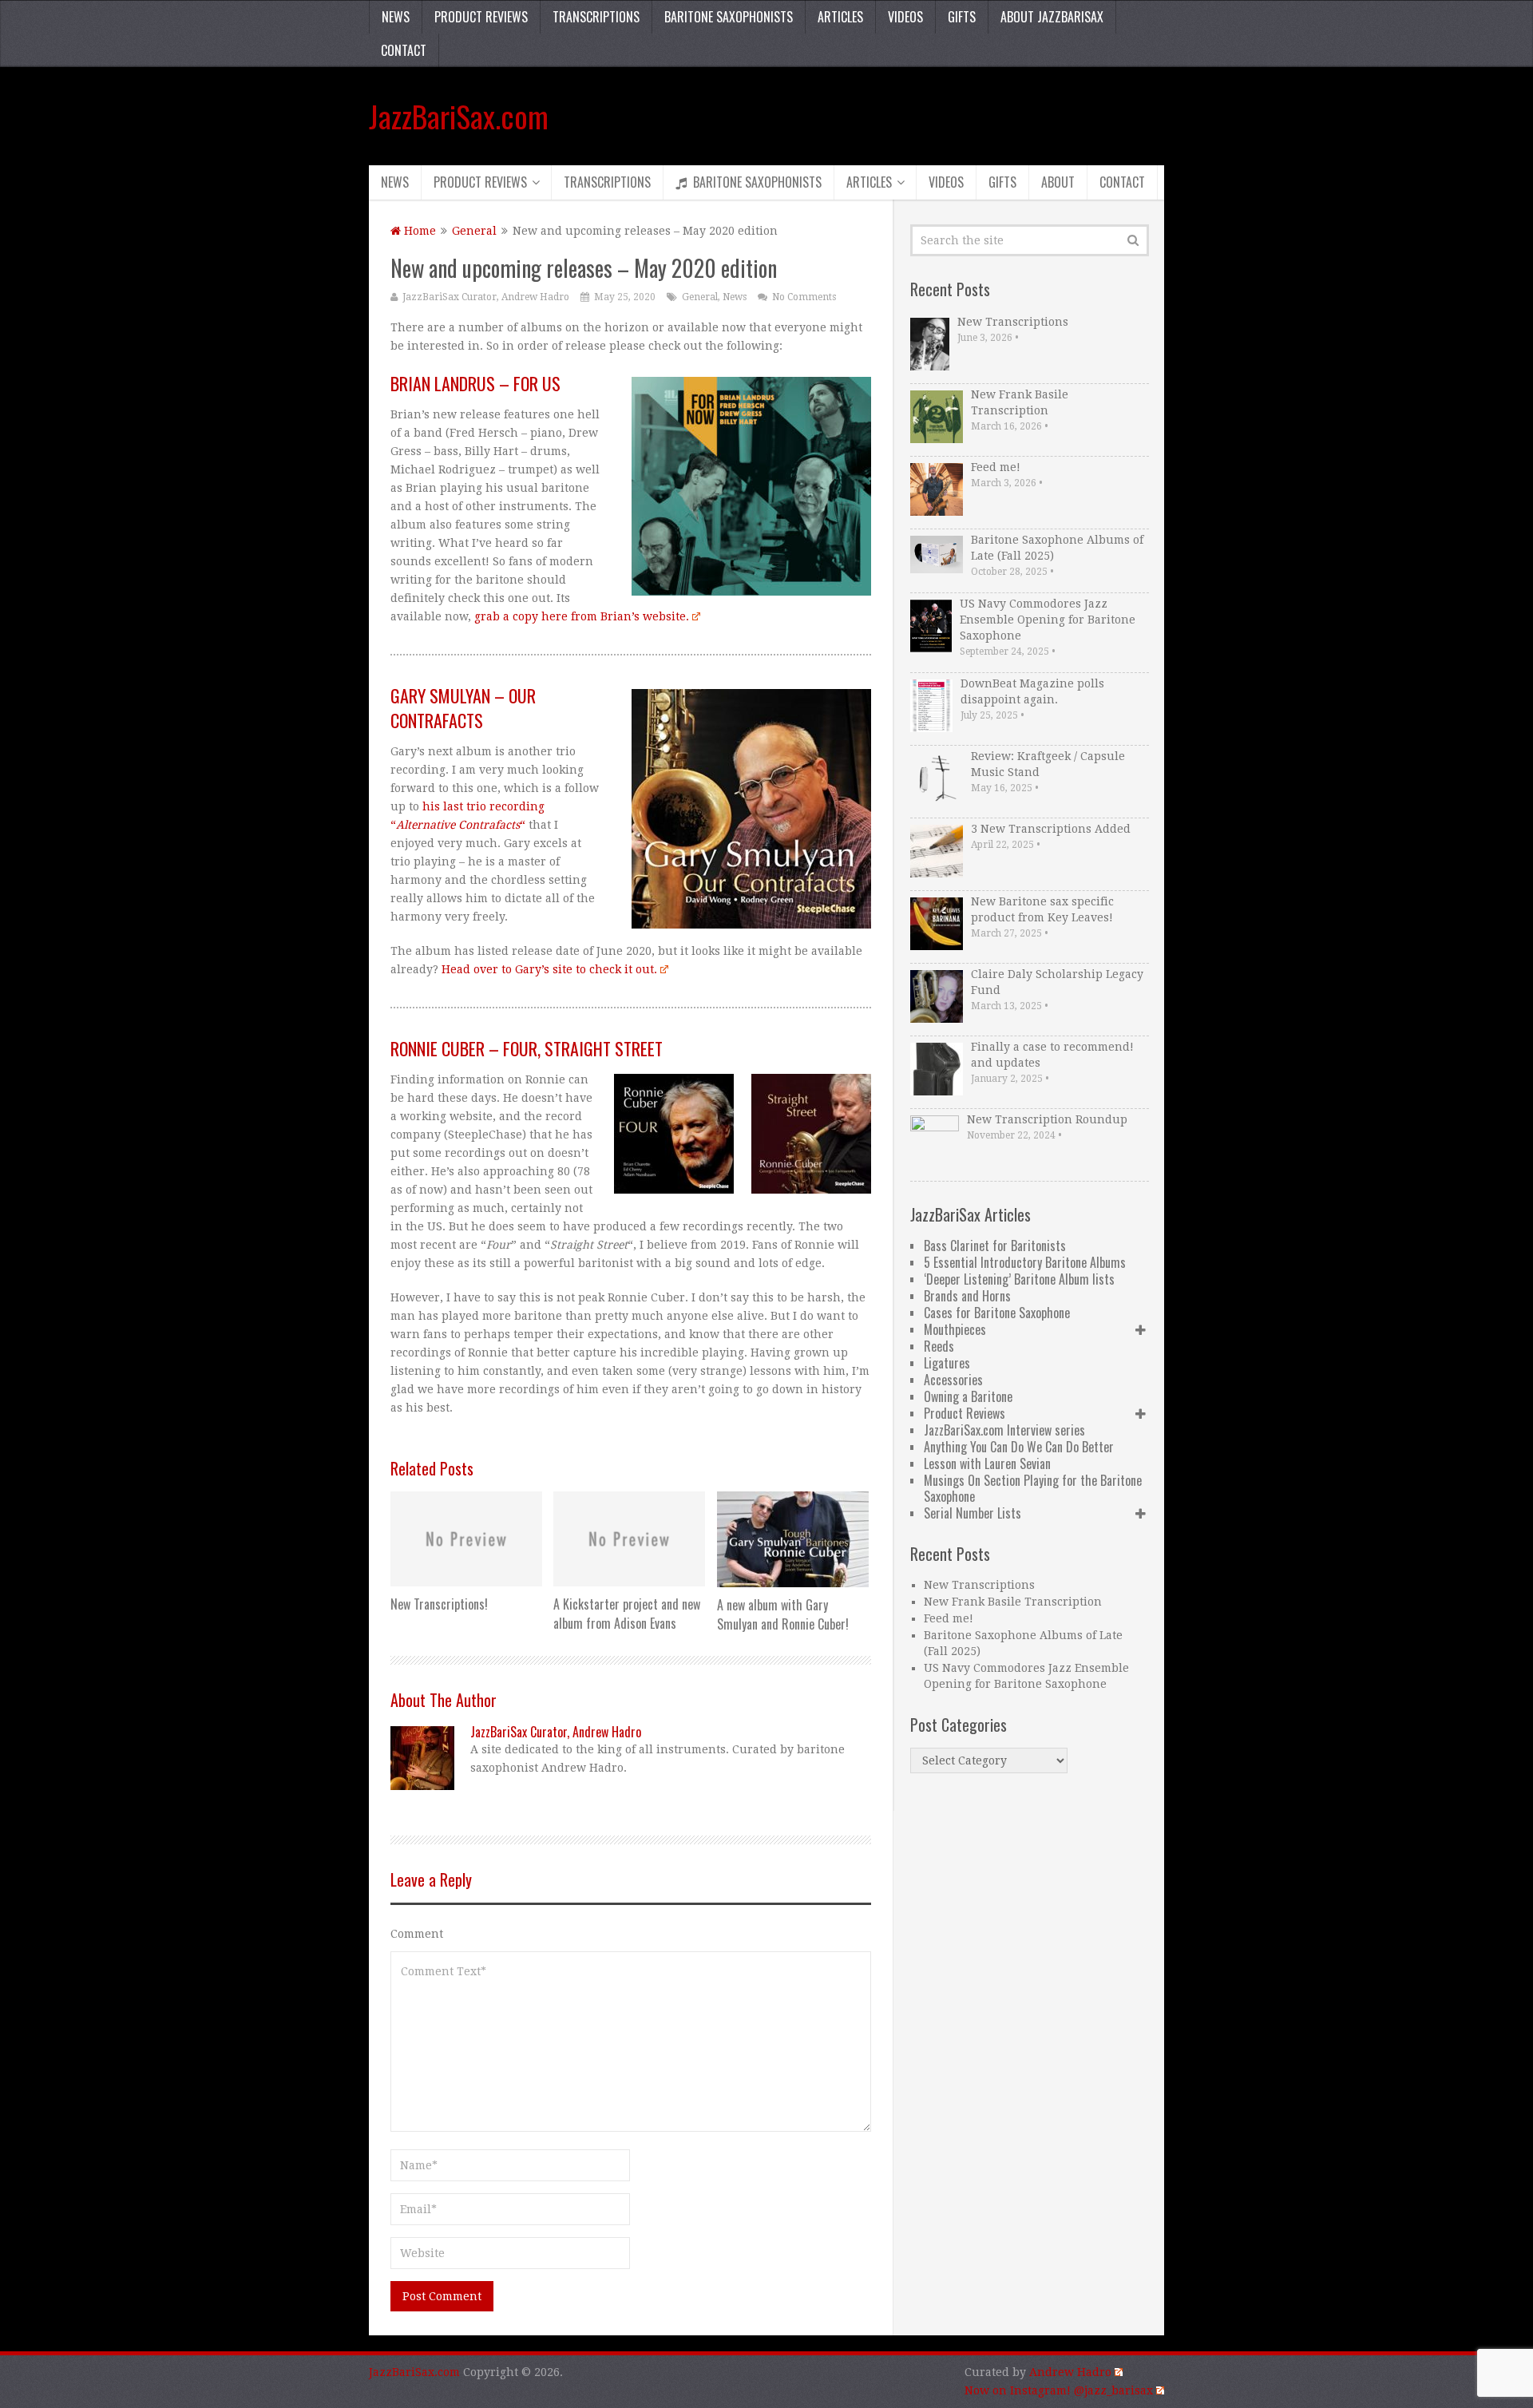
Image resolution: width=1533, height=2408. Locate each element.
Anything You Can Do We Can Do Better (1019, 1447)
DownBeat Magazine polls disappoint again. (1032, 691)
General (474, 231)
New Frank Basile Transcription (1020, 402)
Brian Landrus (443, 383)
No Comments (804, 297)
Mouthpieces (955, 1329)
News (396, 17)
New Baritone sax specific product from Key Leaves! (1042, 909)
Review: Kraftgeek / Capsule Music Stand (1048, 764)
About (1058, 182)
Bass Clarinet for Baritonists (995, 1246)
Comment (417, 1934)
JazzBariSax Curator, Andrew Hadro (486, 297)
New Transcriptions (1013, 322)
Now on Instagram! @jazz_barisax (1059, 2390)
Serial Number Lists (972, 1513)
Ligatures (947, 1363)
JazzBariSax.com (459, 116)
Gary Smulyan (440, 695)
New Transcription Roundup (1047, 1119)
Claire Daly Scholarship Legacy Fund (1057, 982)
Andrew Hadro (1070, 2372)
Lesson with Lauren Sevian (987, 1463)
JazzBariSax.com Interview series (1004, 1430)
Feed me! (996, 467)
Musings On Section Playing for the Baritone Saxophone (1033, 1488)
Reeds (939, 1346)
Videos (905, 17)
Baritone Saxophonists (729, 17)
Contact (404, 50)
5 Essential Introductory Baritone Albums (1025, 1262)
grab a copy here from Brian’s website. (582, 616)
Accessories (953, 1380)
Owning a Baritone (968, 1396)
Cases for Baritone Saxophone (997, 1313)
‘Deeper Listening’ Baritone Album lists (1019, 1279)
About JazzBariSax (1052, 17)
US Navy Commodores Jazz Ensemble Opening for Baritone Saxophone (1048, 620)
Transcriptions (596, 17)
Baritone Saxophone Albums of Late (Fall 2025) (1057, 548)
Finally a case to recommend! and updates (1052, 1055)
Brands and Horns (967, 1296)
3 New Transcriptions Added (1051, 829)
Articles (840, 17)
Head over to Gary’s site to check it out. (549, 969)
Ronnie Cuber (438, 1048)
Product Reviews (481, 17)
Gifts (962, 17)
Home (418, 231)
